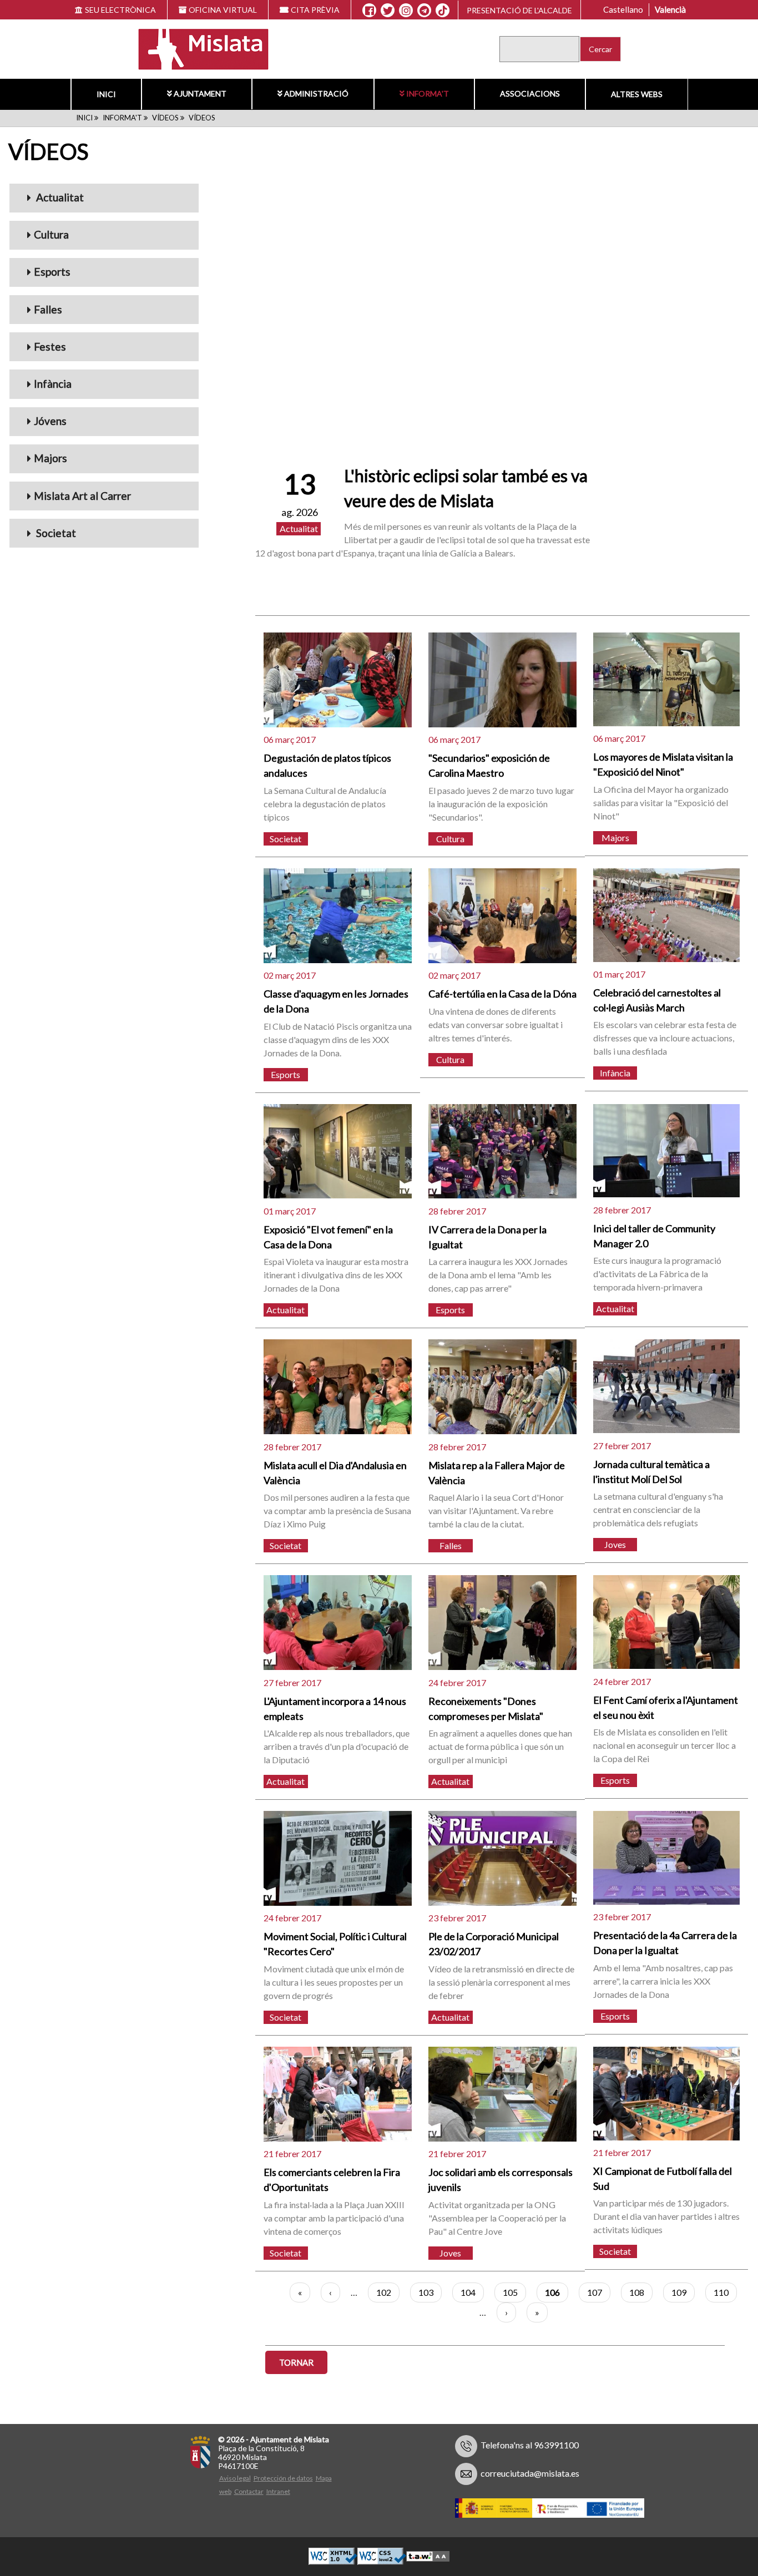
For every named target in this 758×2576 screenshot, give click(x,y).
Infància (53, 384)
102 (388, 2292)
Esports (52, 272)
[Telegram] (424, 11)
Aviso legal (235, 2478)
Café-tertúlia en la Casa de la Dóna (502, 994)
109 (683, 2292)
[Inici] (196, 48)
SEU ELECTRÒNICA (120, 10)
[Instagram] (406, 11)
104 (472, 2292)
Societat (55, 533)
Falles (48, 309)
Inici (106, 94)
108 (641, 2292)
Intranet (278, 2491)
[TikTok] (443, 11)
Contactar (249, 2491)
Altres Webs (637, 94)
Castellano (623, 9)
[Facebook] (369, 11)
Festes (50, 346)
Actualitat (59, 197)
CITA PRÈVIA (315, 10)
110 (725, 2292)
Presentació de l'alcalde (519, 10)
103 (430, 2292)
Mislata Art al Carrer (82, 496)
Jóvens (50, 421)
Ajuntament (200, 93)
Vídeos (165, 118)
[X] (388, 11)
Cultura (51, 234)
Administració (316, 93)
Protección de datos (283, 2478)
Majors (50, 458)
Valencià (670, 9)
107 (599, 2292)
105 (514, 2292)
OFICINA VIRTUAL (223, 10)
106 (557, 2295)
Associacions (530, 93)
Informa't (428, 93)
